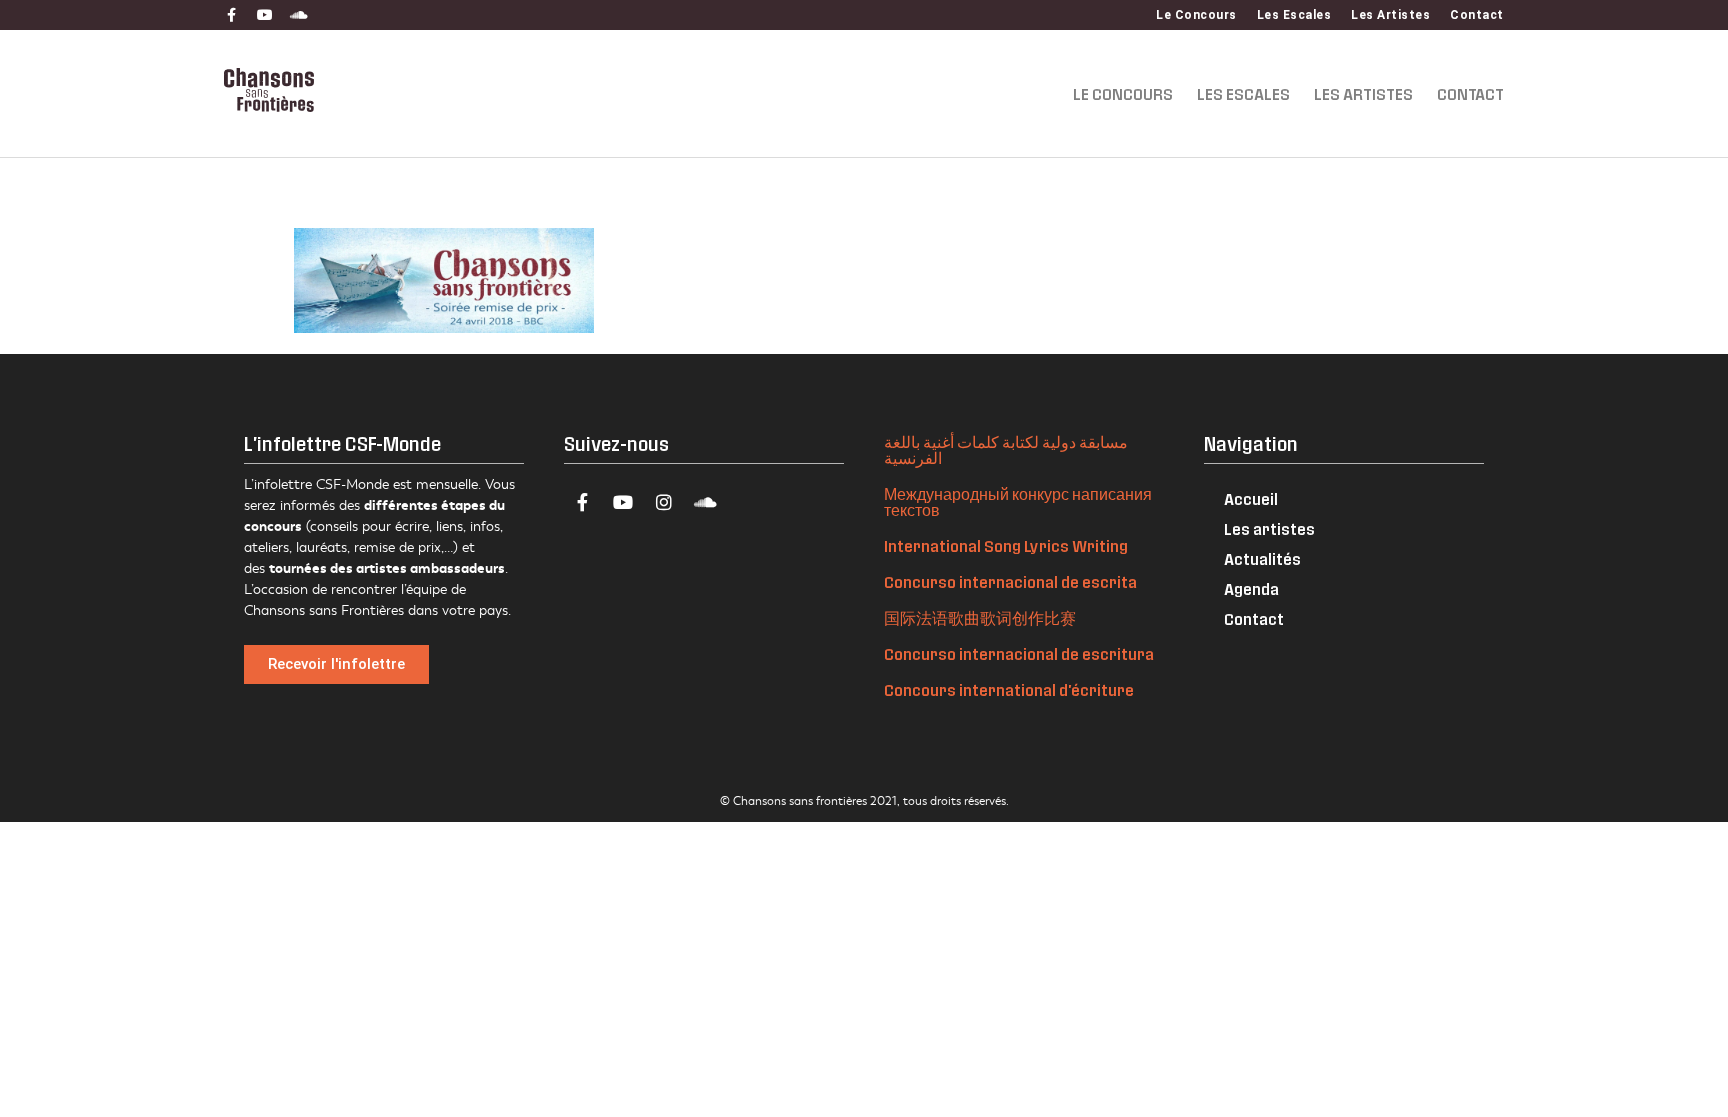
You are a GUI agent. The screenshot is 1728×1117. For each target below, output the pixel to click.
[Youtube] (265, 15)
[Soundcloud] (299, 15)
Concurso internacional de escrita (1010, 581)
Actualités (1262, 558)
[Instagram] (664, 502)
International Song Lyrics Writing (1006, 545)
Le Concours (1196, 15)
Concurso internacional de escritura (1019, 653)
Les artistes (1269, 528)
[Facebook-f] (231, 15)
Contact (1477, 15)
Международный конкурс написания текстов (1018, 501)
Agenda (1251, 588)
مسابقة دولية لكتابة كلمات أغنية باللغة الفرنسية (1006, 449)
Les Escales (1294, 15)
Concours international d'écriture (1009, 689)
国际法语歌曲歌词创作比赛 (980, 617)
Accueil (1251, 498)
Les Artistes (1390, 15)
